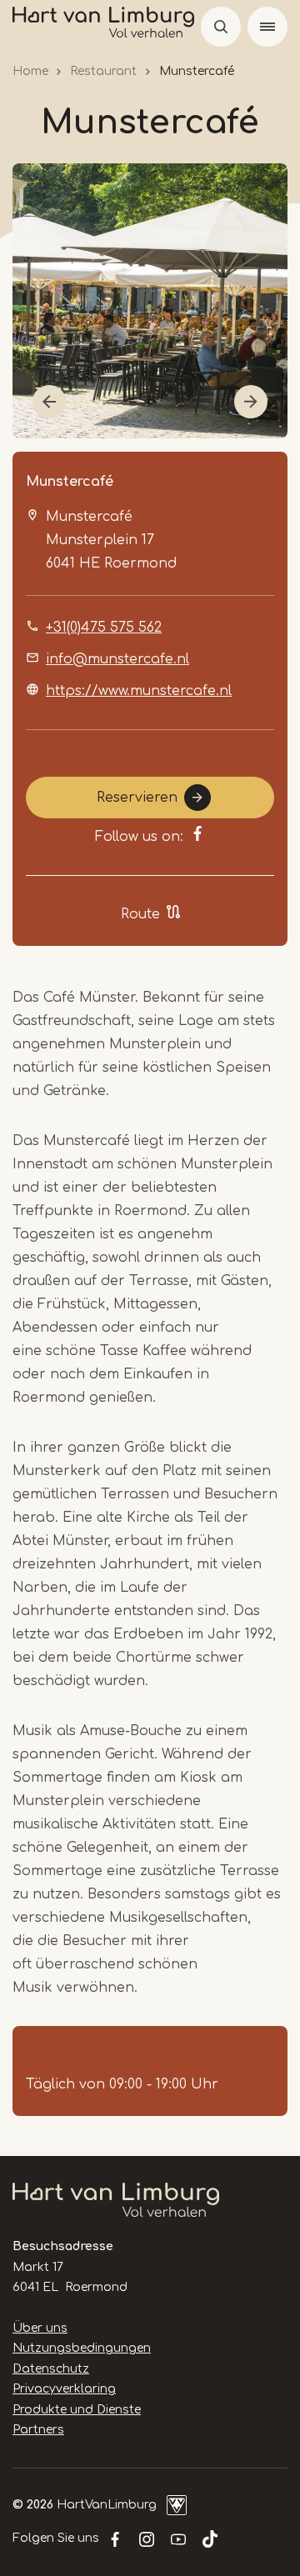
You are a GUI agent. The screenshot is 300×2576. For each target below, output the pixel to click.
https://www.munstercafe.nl (139, 691)
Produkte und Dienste (77, 2410)
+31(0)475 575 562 (104, 628)
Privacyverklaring (64, 2389)
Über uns (40, 2328)
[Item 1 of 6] (150, 301)
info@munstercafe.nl (117, 659)
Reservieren (137, 798)
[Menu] (267, 27)
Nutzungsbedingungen (82, 2348)
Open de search (221, 27)
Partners (38, 2430)
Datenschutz (51, 2369)
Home (30, 71)
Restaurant (103, 71)
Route (140, 914)
